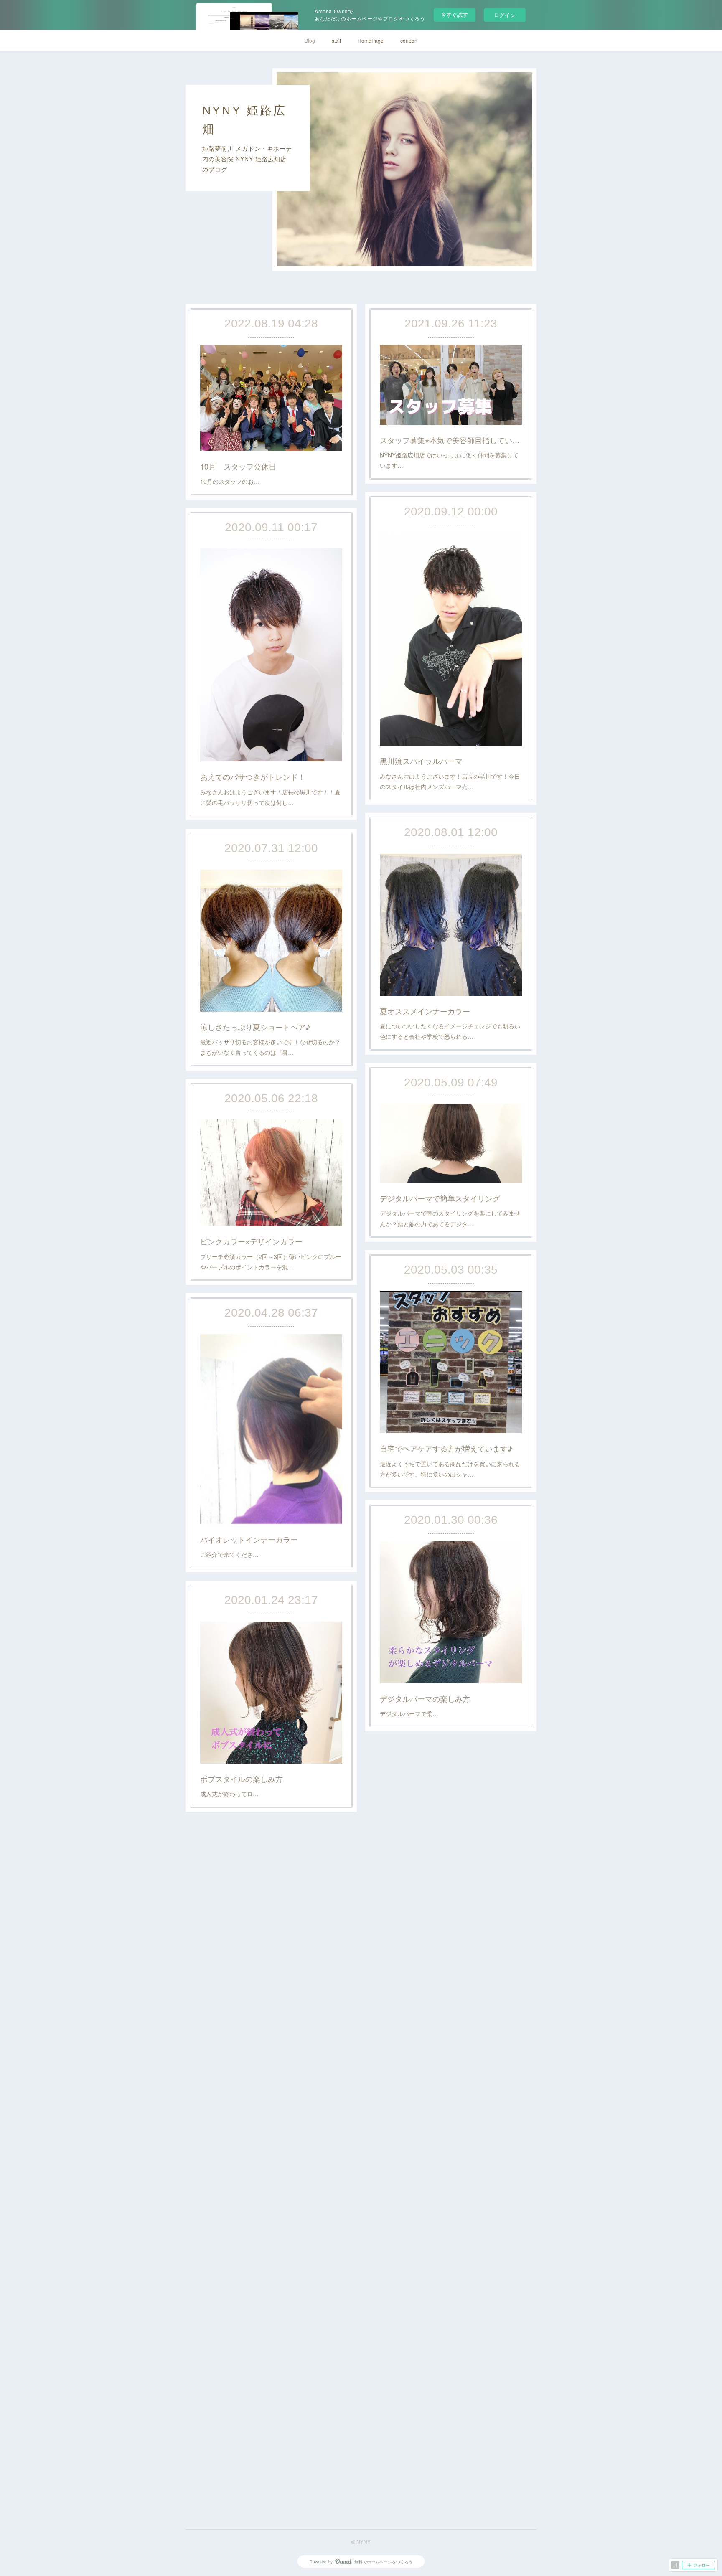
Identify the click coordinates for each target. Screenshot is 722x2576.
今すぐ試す (454, 14)
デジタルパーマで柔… (409, 1713)
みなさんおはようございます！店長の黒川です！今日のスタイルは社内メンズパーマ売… (450, 781)
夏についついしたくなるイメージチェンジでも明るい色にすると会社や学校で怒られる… (450, 1031)
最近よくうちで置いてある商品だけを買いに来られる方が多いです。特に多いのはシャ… (450, 1469)
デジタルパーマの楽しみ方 (425, 1698)
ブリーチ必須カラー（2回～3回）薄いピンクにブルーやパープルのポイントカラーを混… (271, 1262)
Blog (310, 40)
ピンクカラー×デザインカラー (251, 1241)
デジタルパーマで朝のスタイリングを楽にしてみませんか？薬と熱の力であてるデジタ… (450, 1218)
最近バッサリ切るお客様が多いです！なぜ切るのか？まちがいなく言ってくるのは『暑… (270, 1047)
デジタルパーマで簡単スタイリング (440, 1198)
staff (336, 40)
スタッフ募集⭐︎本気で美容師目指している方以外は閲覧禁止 (451, 440)
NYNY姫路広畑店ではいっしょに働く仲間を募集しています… (449, 460)
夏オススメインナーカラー (425, 1011)
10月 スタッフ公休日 (238, 466)
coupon (409, 40)
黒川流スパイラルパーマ (421, 761)
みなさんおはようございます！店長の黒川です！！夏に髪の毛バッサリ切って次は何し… (270, 797)
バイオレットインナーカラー (249, 1539)
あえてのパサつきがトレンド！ (253, 777)
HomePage (371, 40)
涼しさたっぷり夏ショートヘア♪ (255, 1027)
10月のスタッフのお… (230, 481)
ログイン (505, 15)
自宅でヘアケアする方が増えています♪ (446, 1448)
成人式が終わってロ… (229, 1794)
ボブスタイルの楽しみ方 (242, 1779)
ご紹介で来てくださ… (229, 1554)
